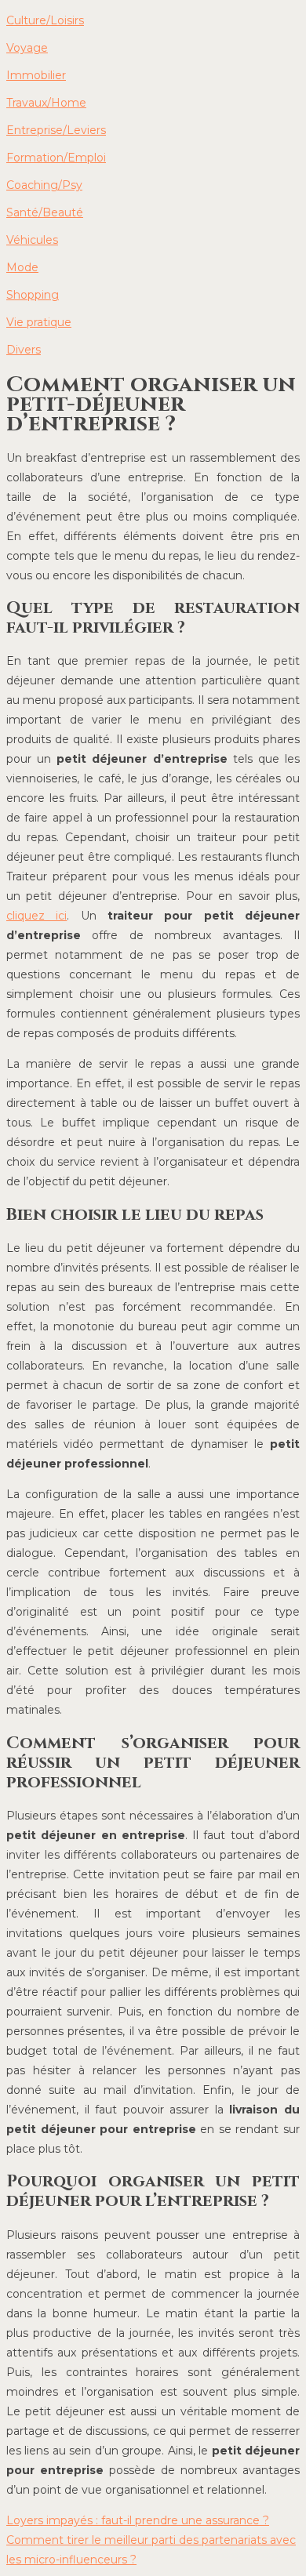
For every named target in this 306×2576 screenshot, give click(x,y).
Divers (24, 350)
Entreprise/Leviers (56, 130)
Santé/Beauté (45, 212)
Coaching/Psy (44, 185)
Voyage (27, 48)
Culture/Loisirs (45, 20)
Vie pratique (39, 322)
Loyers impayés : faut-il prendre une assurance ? (138, 2520)
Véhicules (32, 240)
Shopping (33, 295)
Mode (22, 267)
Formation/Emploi (56, 158)
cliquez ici (36, 916)
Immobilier (36, 75)
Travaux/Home (46, 103)
